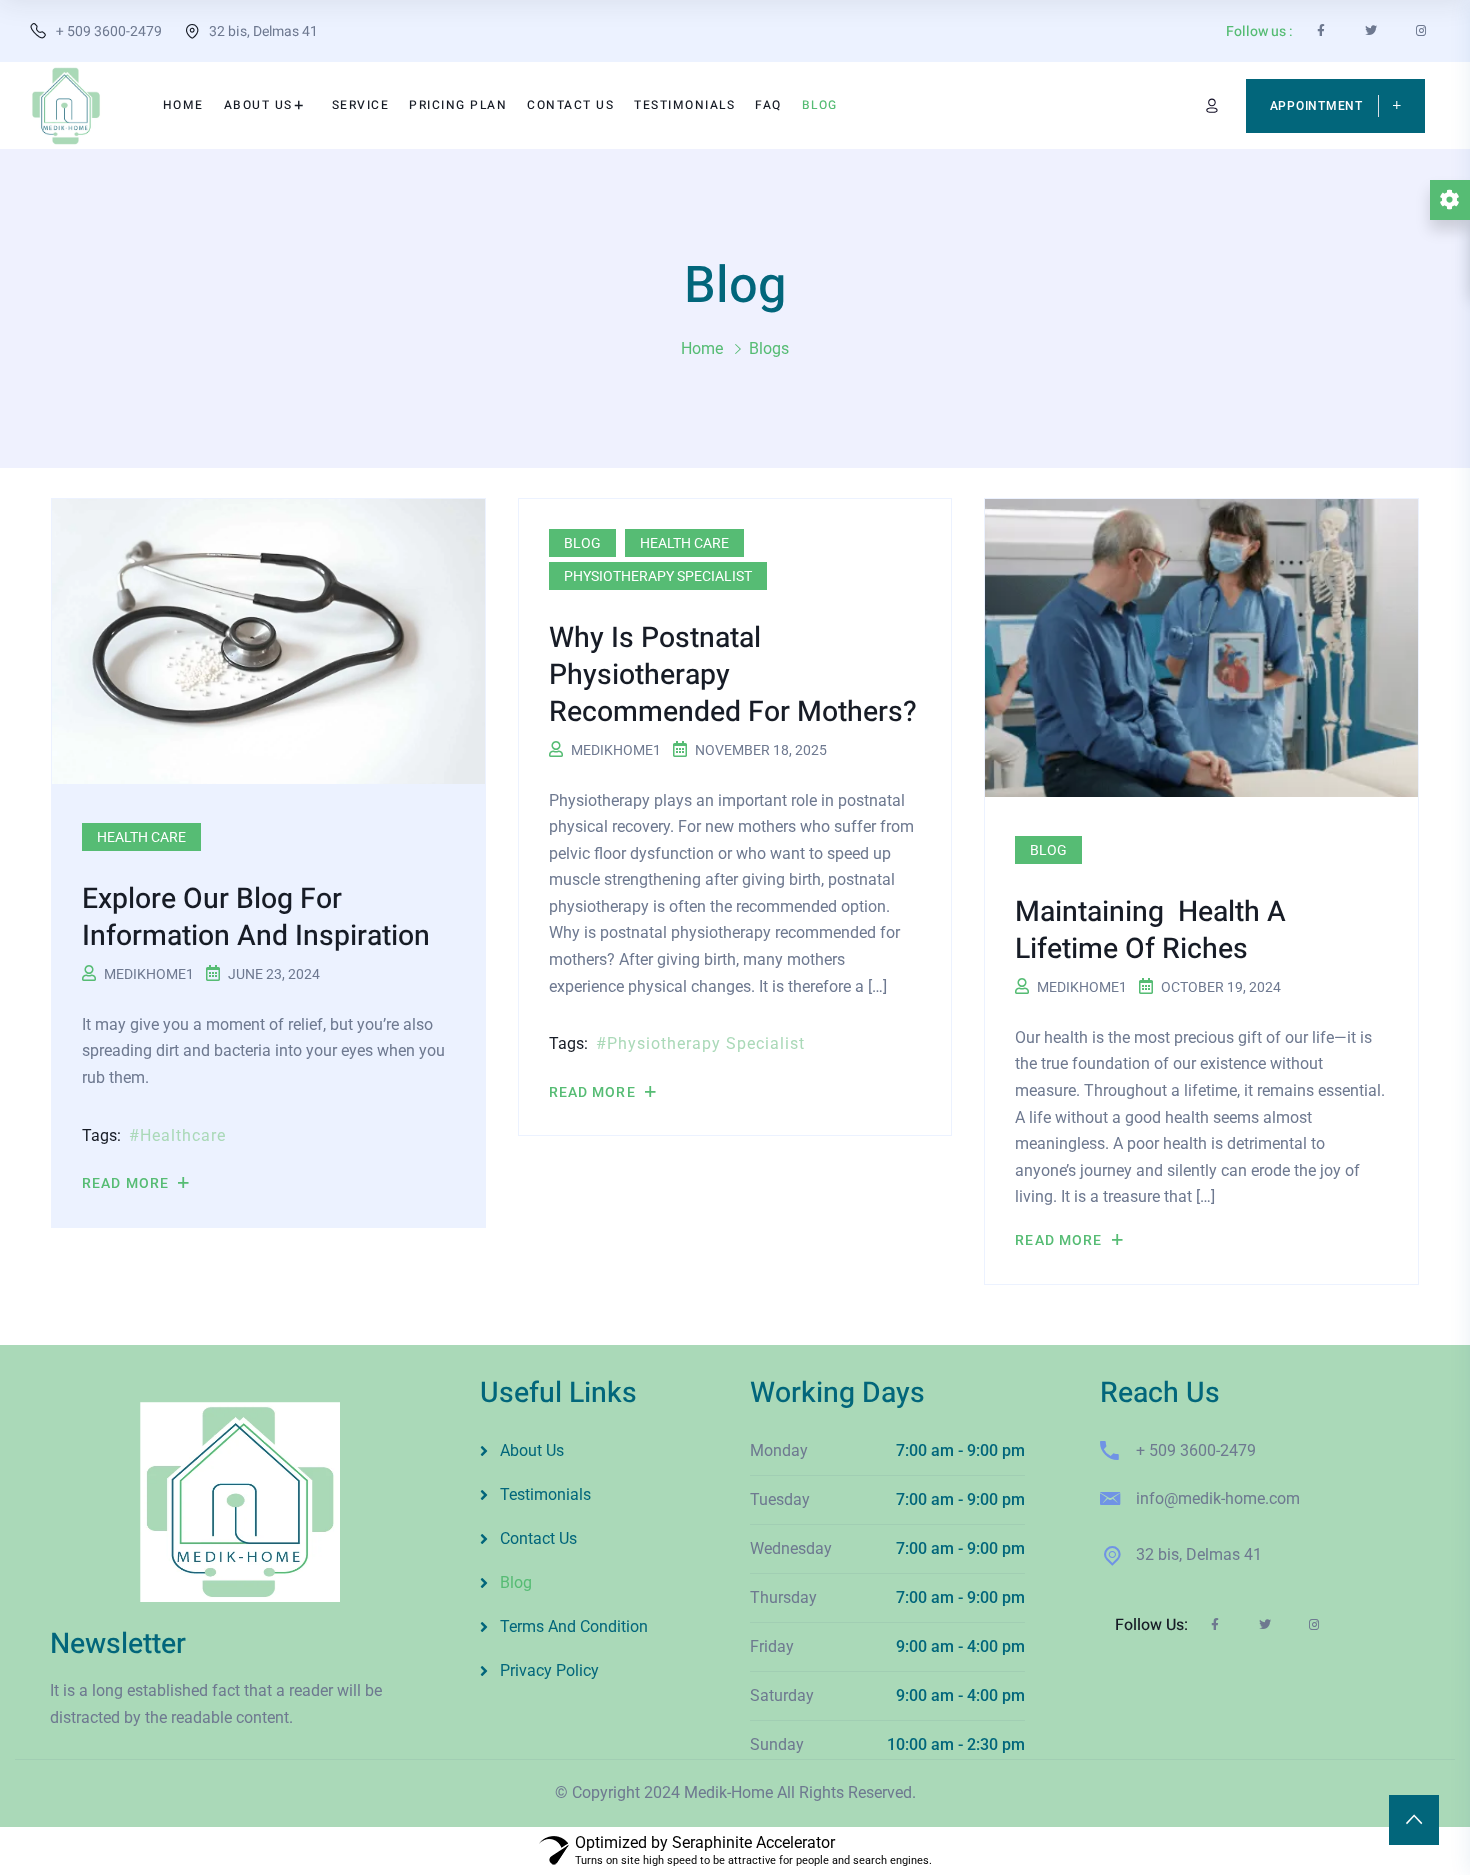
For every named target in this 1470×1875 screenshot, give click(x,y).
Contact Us (538, 1538)
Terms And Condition (574, 1626)
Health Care (141, 837)
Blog (582, 543)
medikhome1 (149, 974)
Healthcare (183, 1135)
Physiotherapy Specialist (658, 576)
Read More (127, 1183)
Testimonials (545, 1494)
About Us (532, 1450)
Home (702, 348)
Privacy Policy (549, 1670)
